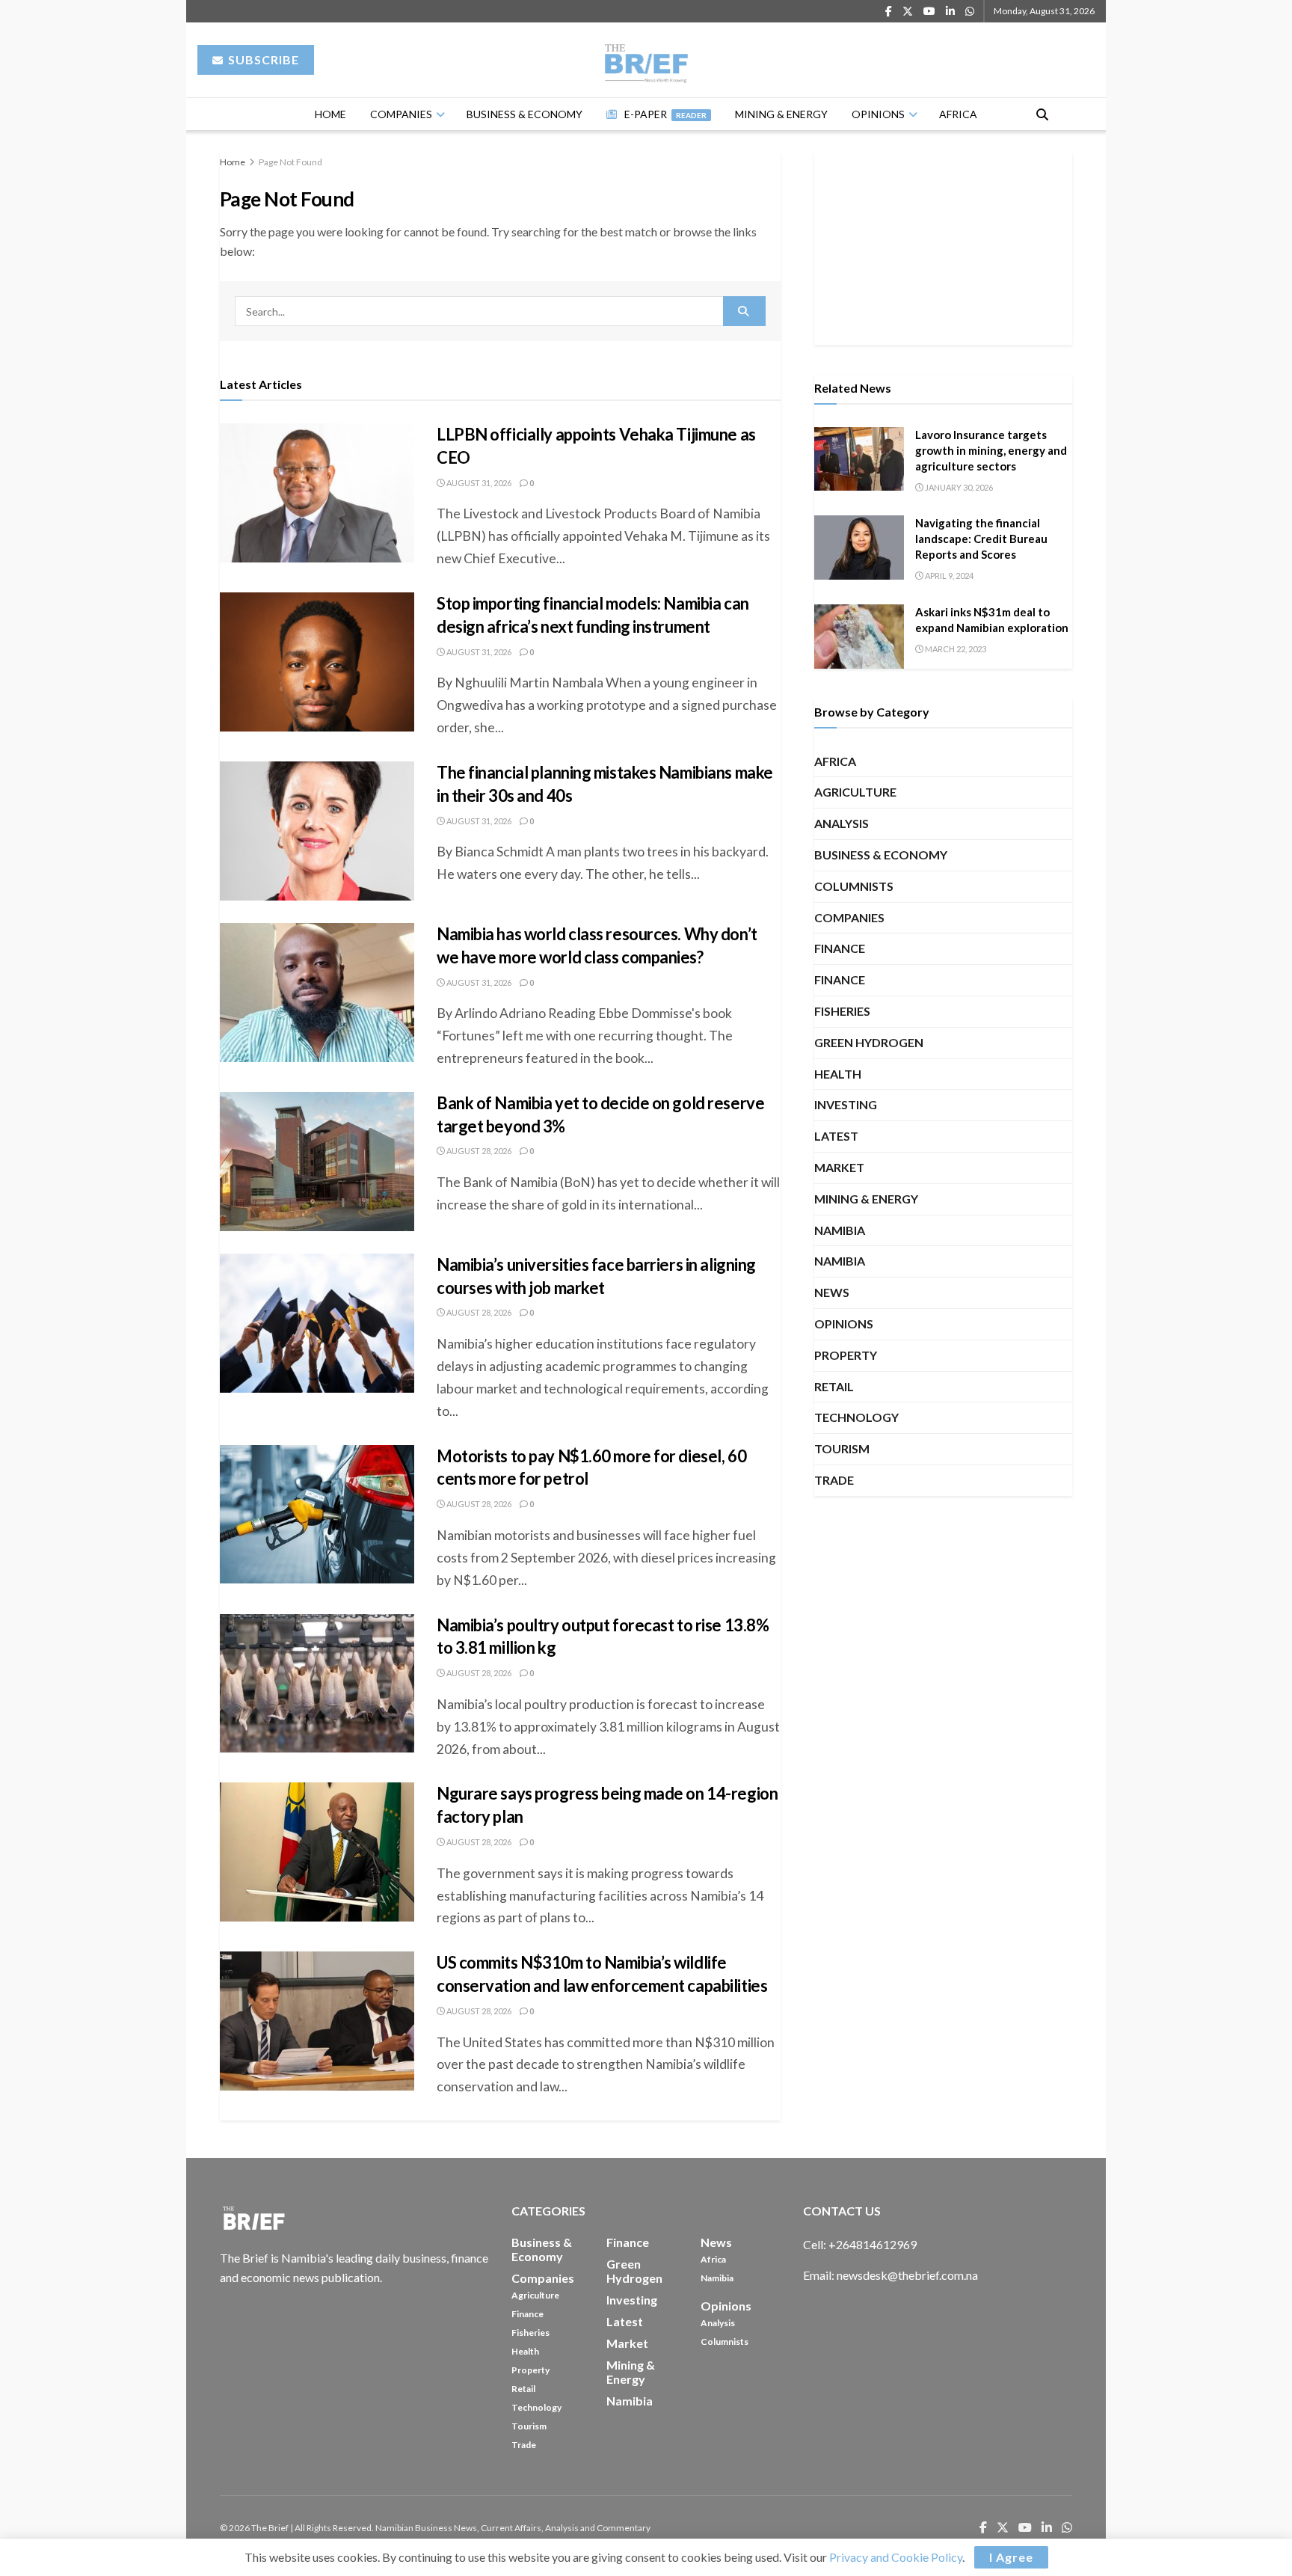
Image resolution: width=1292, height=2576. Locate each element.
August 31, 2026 (478, 483)
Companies (401, 114)
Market (839, 1167)
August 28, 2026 (478, 1151)
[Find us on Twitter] (908, 12)
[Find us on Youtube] (929, 12)
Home (330, 114)
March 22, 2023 (955, 649)
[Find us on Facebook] (889, 12)
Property (846, 1355)
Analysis (842, 823)
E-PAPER (665, 114)
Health (838, 1074)
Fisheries (842, 1011)
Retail (834, 1386)
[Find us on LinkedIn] (950, 12)
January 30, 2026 (958, 487)
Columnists (854, 886)
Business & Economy (525, 114)
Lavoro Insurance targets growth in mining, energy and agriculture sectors (991, 450)
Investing (846, 1104)
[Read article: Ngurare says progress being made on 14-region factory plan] (317, 1852)
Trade (834, 1480)
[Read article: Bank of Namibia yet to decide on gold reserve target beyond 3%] (317, 1162)
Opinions (878, 114)
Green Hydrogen (869, 1042)
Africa (958, 114)
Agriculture (855, 792)
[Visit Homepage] (646, 60)
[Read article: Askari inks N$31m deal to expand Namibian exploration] (859, 637)
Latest (836, 1136)
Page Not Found (290, 162)
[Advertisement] (944, 246)
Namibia (840, 1261)
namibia (840, 1230)
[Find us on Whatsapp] (970, 12)
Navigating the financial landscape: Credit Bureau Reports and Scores (981, 539)
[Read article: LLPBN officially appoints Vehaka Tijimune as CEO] (317, 493)
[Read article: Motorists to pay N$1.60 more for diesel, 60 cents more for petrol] (317, 1515)
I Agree (1011, 2557)
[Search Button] (1042, 114)
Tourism (842, 1448)
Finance (840, 948)
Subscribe (262, 59)
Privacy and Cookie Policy (896, 2557)
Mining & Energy (781, 114)
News (832, 1292)
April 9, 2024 (948, 576)
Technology (856, 1417)
